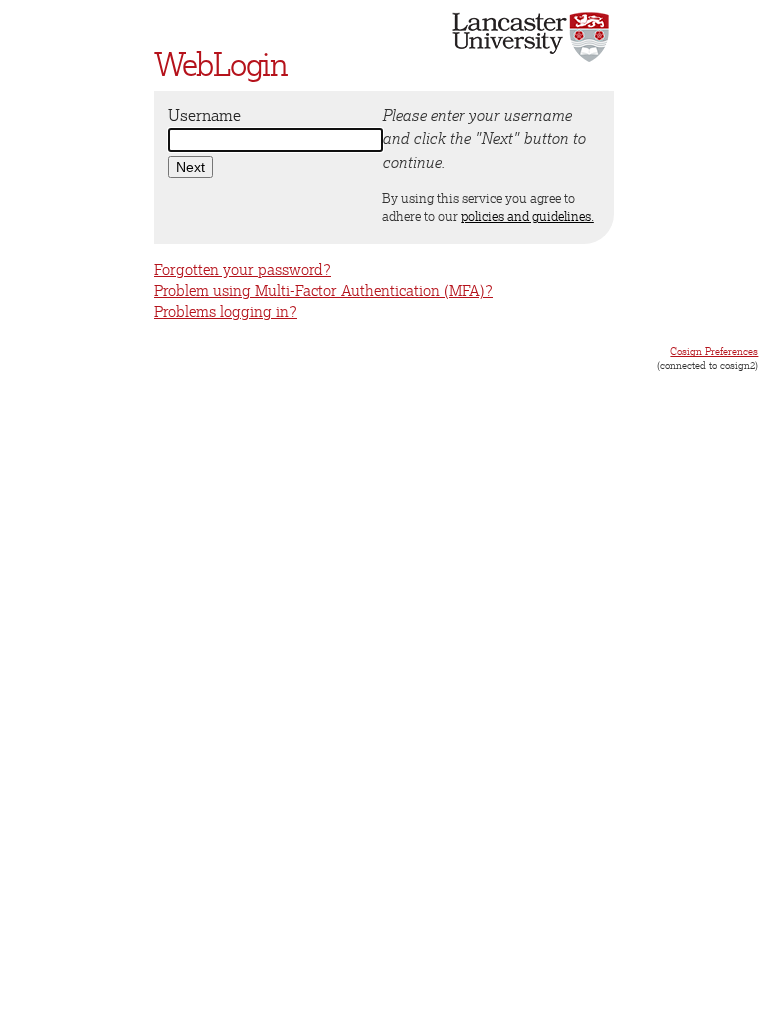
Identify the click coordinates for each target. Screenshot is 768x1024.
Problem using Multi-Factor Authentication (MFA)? (323, 290)
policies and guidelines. (527, 216)
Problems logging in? (225, 311)
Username (204, 115)
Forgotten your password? (242, 269)
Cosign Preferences (714, 351)
